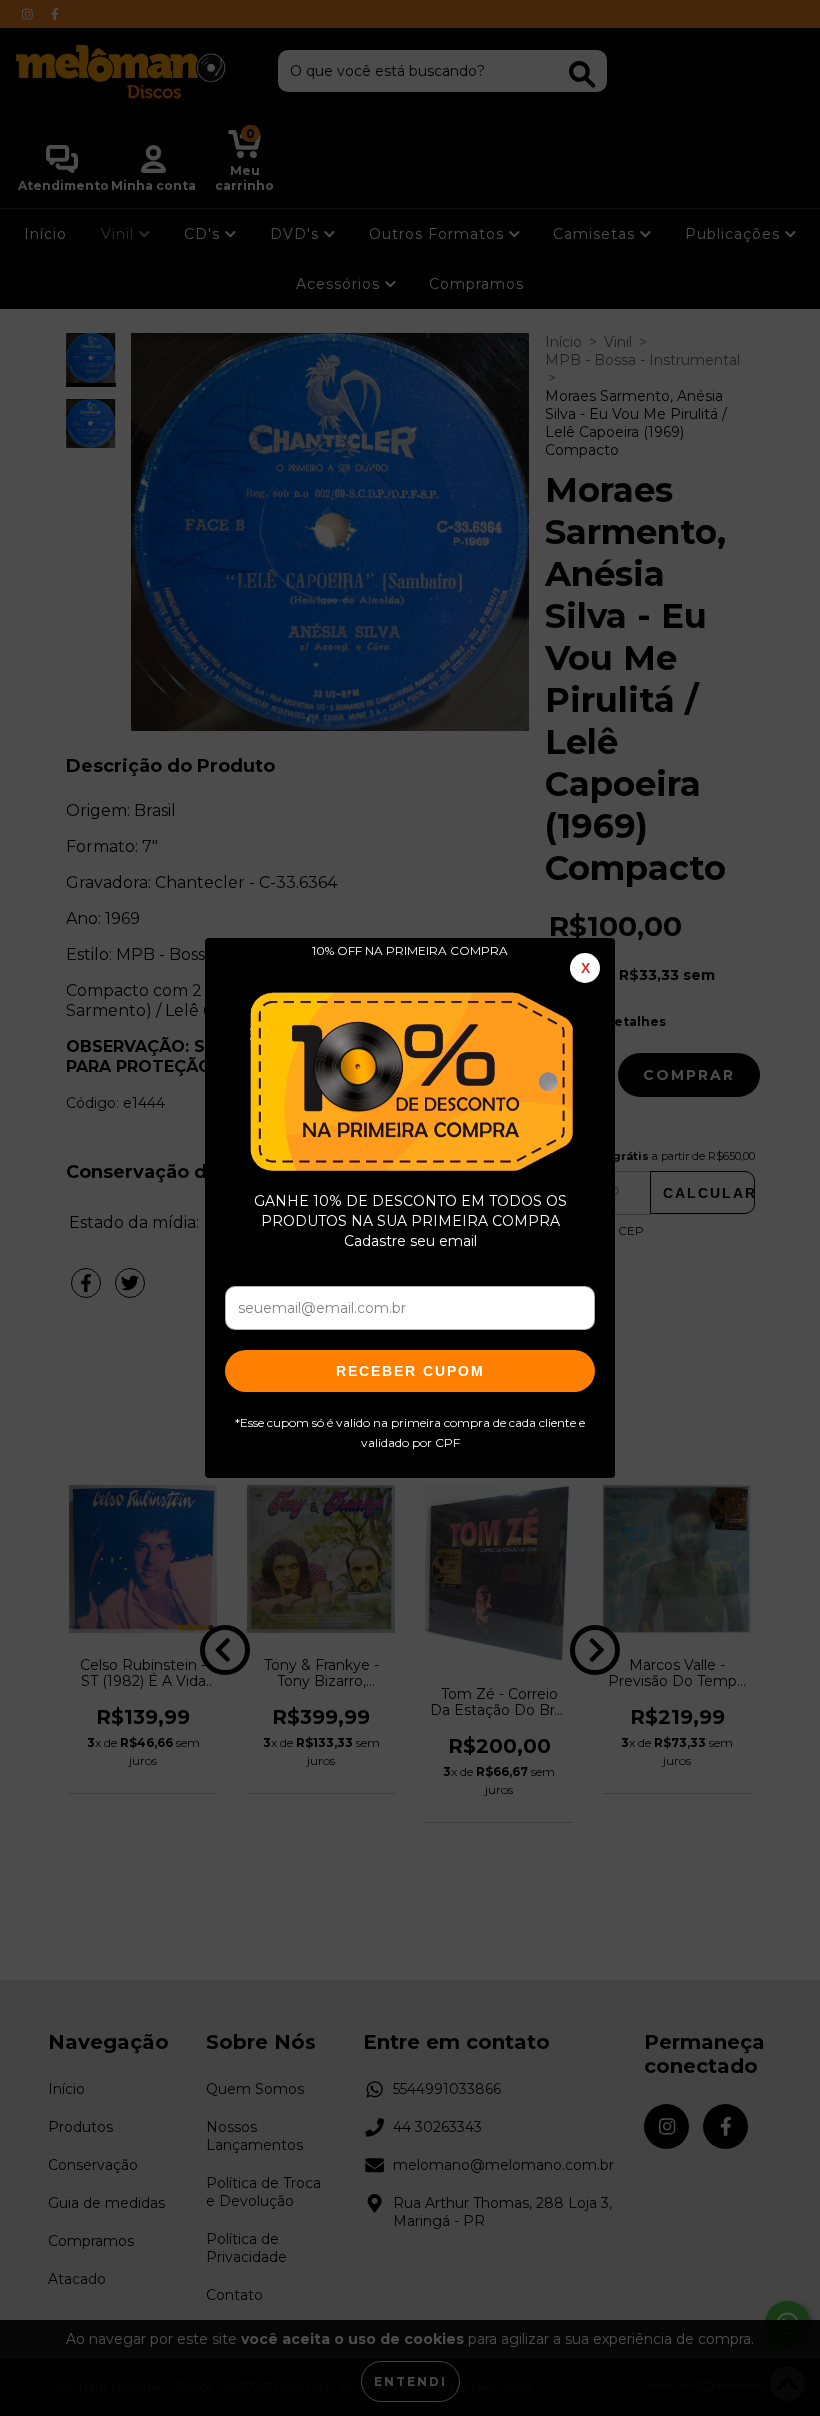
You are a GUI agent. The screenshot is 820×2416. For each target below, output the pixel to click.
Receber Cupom (410, 1371)
